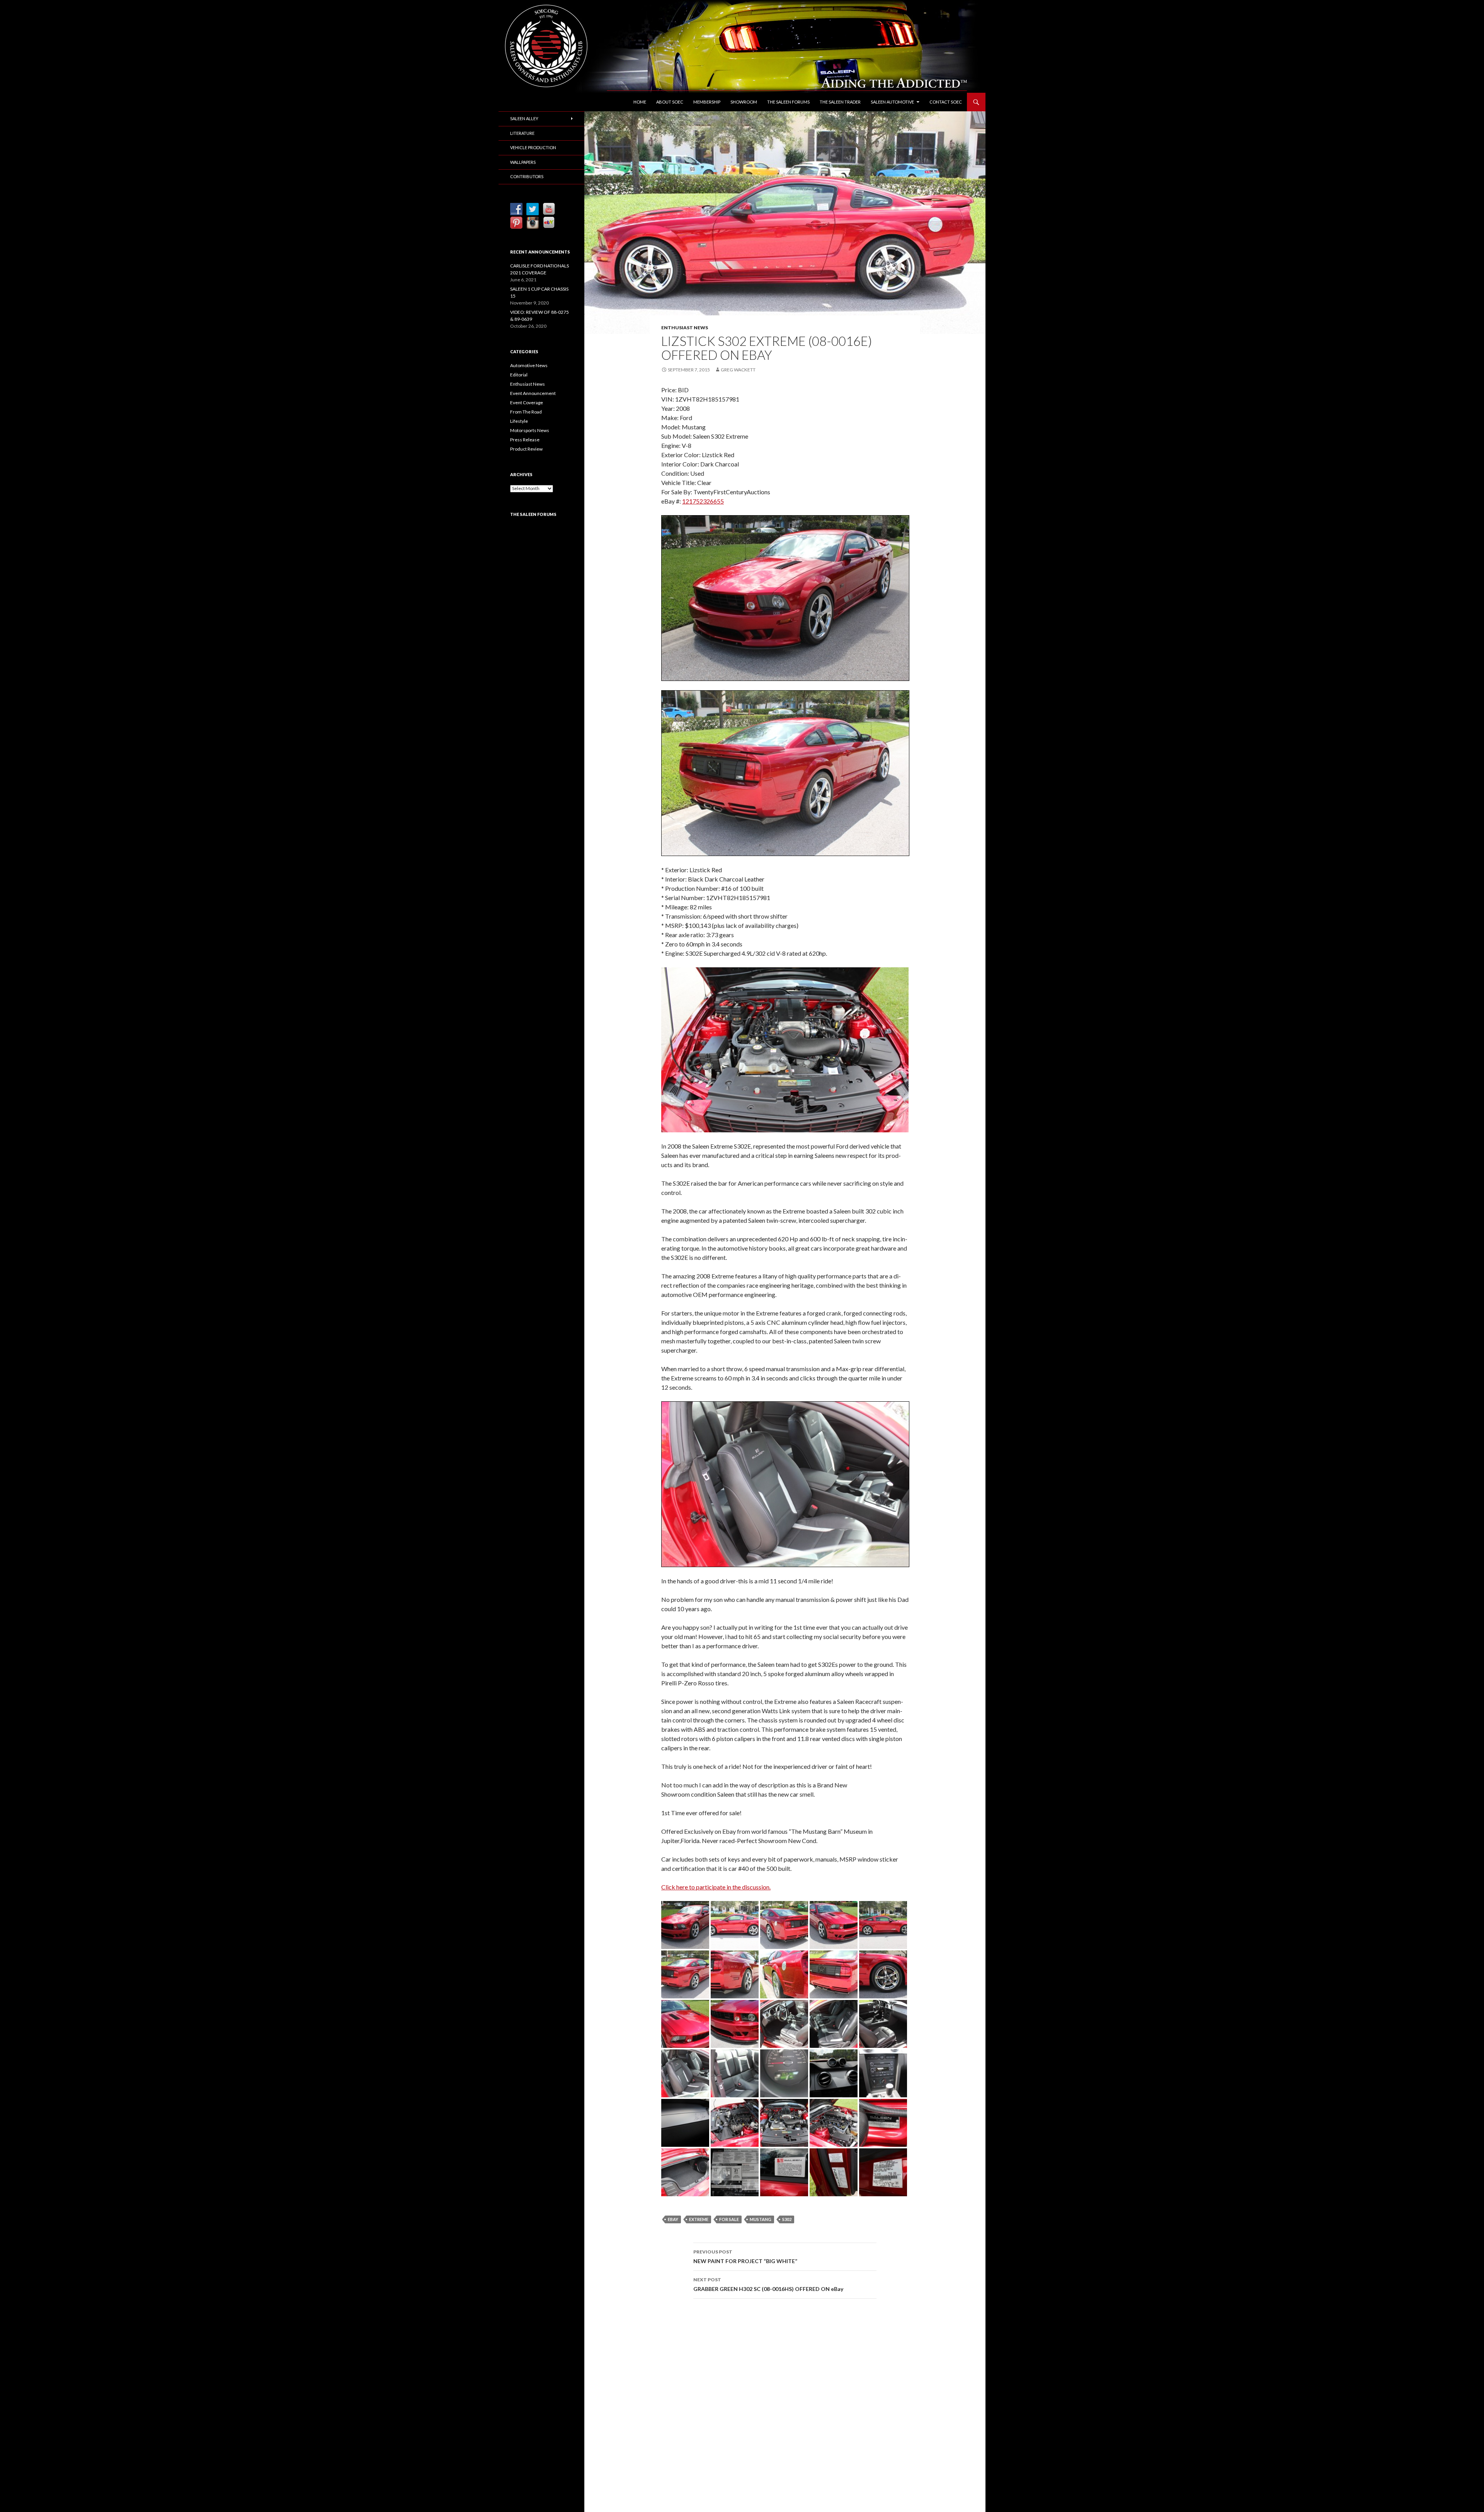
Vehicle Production (533, 147)
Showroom (744, 102)
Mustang (761, 2219)
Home (640, 102)
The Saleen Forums (788, 102)
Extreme (699, 2219)
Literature (522, 133)
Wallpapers (523, 162)
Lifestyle (519, 421)
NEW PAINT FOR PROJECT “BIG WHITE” (745, 2257)
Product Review (526, 449)
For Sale (729, 2219)
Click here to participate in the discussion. (716, 1887)
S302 (787, 2219)
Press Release (525, 440)
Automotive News (529, 365)
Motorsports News (530, 430)
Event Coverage (527, 402)
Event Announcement (533, 393)
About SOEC (670, 102)
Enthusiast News (685, 328)
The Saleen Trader (840, 102)
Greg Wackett (738, 370)
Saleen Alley (524, 118)
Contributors (527, 176)
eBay (673, 2219)
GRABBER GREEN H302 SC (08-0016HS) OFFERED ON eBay (768, 2284)
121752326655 (703, 501)
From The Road (526, 412)
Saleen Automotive (892, 102)
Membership (707, 102)
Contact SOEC (946, 102)
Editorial (519, 375)
